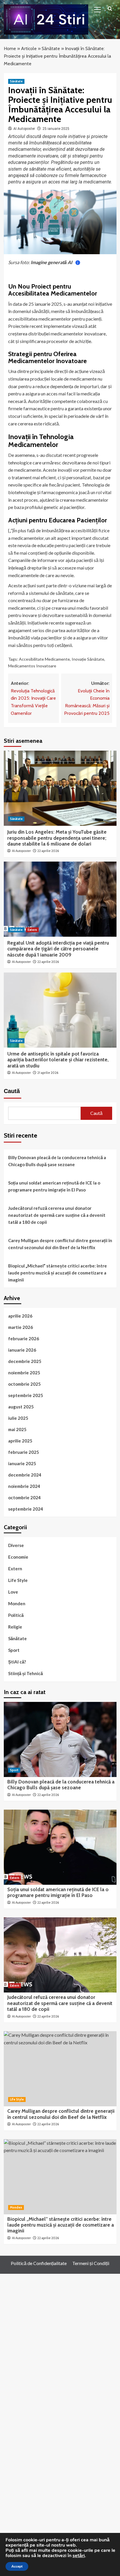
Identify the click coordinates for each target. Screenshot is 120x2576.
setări (79, 2556)
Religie (15, 1627)
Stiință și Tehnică (25, 1673)
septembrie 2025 (26, 1395)
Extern (32, 930)
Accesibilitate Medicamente (44, 659)
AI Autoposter (24, 129)
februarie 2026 (24, 1339)
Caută (12, 1091)
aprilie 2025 (20, 1441)
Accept (17, 2566)
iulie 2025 (18, 1418)
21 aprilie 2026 (48, 1073)
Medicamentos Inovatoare (32, 666)
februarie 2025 (24, 1452)
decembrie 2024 (25, 1475)
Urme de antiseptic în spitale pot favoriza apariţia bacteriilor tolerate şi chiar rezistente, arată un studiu (58, 1060)
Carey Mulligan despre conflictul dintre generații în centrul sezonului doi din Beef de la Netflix (60, 1244)
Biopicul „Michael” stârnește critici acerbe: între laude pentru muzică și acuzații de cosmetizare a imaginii (58, 1273)
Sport (14, 1650)
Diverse (16, 1545)
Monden (17, 1603)
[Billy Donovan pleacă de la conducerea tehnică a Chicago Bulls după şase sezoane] (60, 1739)
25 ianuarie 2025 (56, 129)
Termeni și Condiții (91, 2263)
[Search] (110, 9)
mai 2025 (17, 1429)
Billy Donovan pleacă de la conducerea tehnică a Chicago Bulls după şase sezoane (57, 1161)
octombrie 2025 (24, 1384)
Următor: (87, 698)
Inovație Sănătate (88, 659)
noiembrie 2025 (24, 1373)
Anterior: (33, 698)
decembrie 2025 (25, 1361)
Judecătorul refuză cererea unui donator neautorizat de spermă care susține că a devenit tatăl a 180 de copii (57, 1215)
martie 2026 (21, 1327)
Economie (18, 1557)
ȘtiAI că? (17, 1662)
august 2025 (21, 1407)
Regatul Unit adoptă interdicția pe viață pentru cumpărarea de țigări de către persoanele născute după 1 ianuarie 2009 (58, 949)
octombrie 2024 (24, 1497)
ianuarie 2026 (22, 1350)
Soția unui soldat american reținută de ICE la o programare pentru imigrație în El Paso (54, 1186)
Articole (29, 48)
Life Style (18, 1580)
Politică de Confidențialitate (39, 2263)
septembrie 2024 (26, 1509)
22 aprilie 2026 (48, 851)
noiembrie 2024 (24, 1486)
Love (13, 1592)
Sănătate (51, 48)
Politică (16, 1615)
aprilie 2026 (20, 1316)
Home (10, 48)
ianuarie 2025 (22, 1463)
